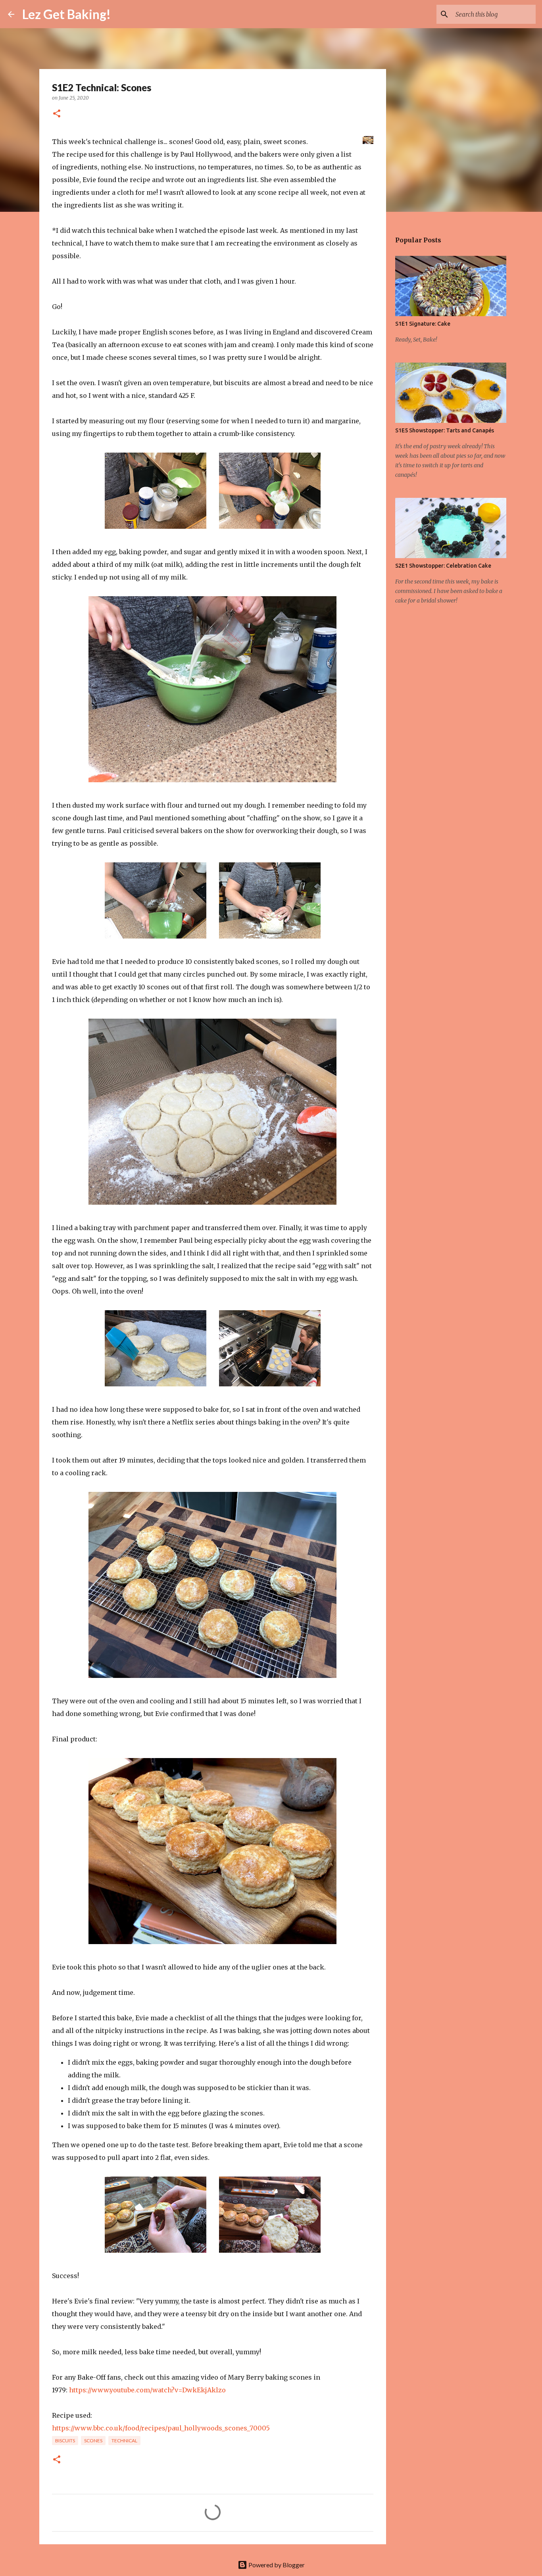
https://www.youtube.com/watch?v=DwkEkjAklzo (147, 2390)
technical (124, 2441)
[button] (57, 114)
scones (93, 2441)
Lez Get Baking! (66, 14)
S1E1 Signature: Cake (423, 324)
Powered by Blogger (276, 2565)
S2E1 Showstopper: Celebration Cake (443, 566)
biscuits (65, 2441)
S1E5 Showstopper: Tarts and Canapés (445, 430)
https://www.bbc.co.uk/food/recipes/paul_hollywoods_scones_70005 (161, 2428)
